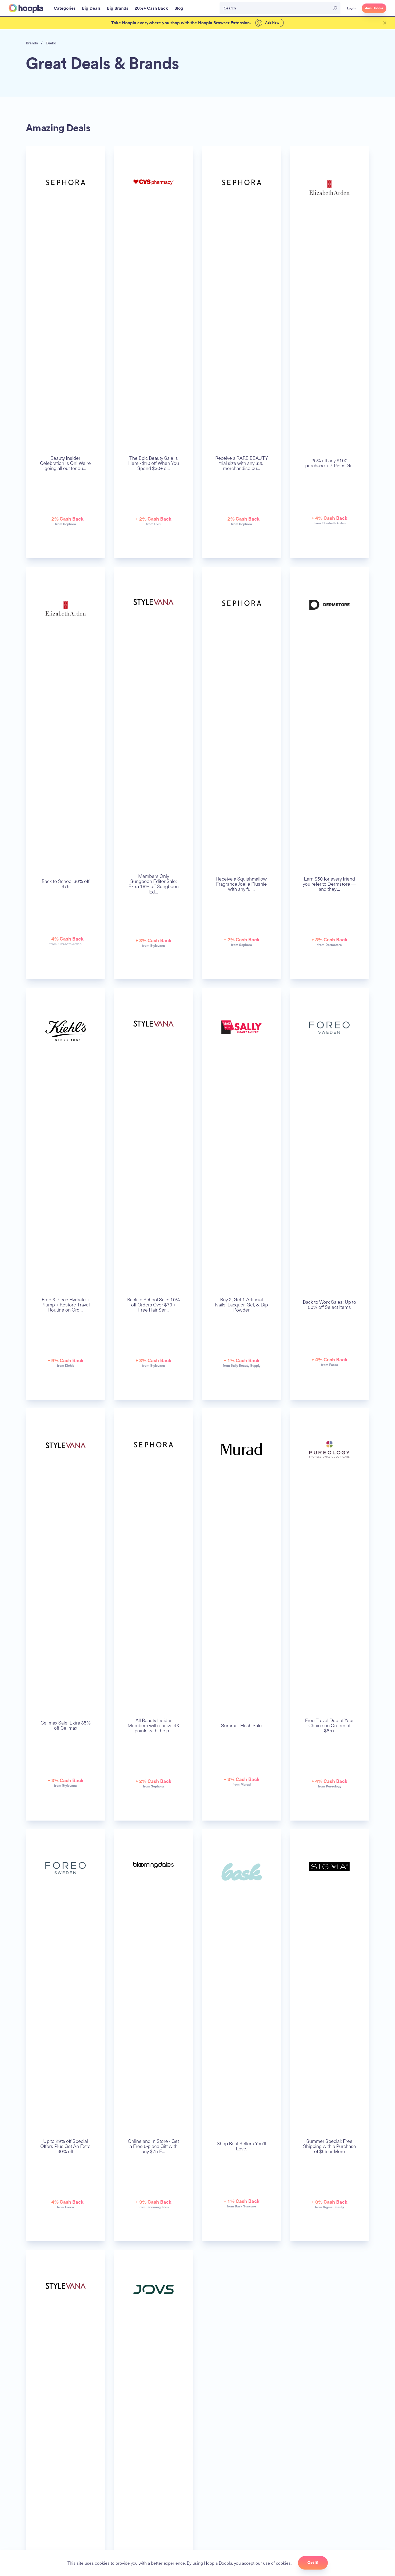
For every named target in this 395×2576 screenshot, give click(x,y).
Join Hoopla (374, 8)
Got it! (313, 2563)
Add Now (272, 23)
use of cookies (277, 2563)
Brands (32, 43)
